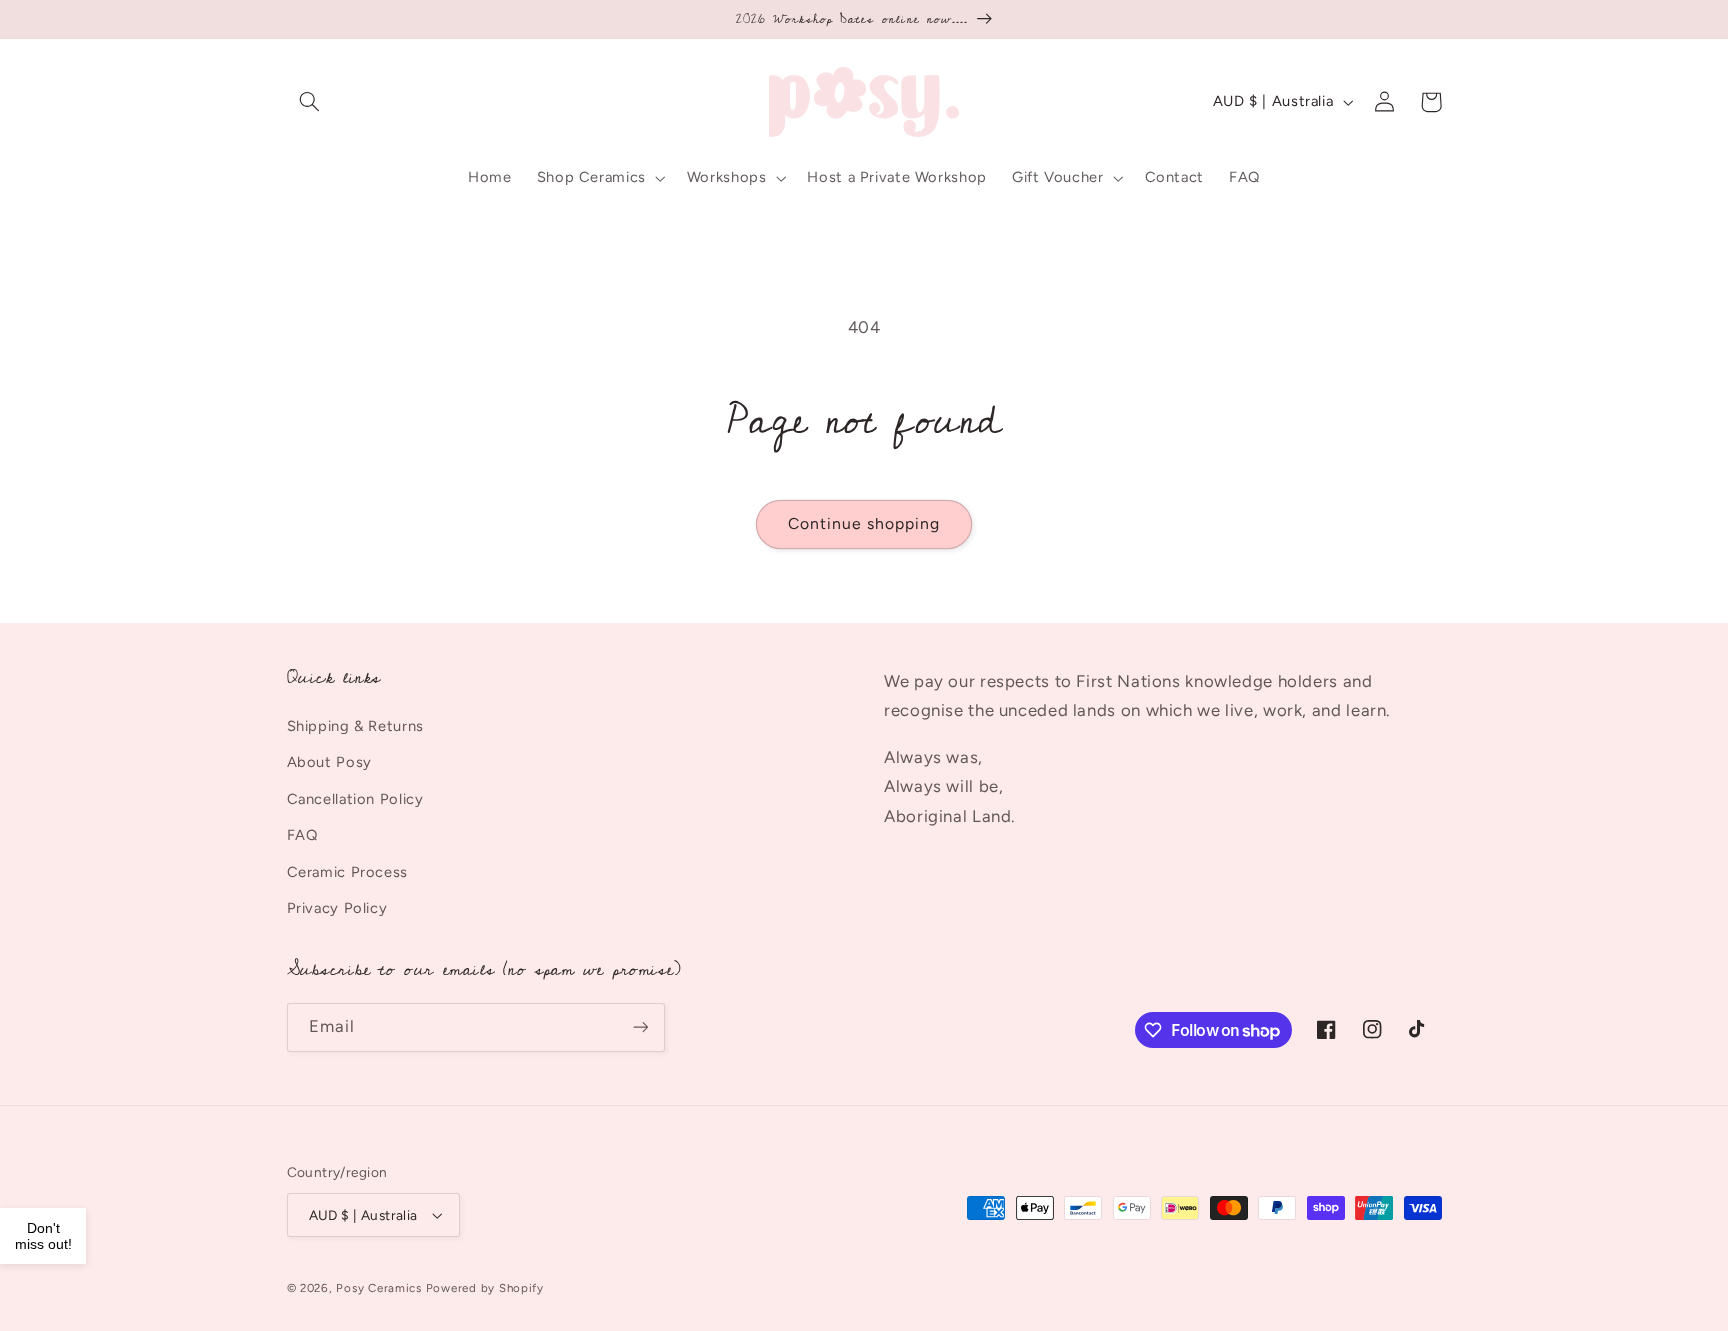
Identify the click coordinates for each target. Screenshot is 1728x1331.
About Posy (329, 762)
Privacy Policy (337, 908)
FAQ (302, 835)
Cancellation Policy (355, 799)
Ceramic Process (347, 872)
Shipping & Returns (355, 726)
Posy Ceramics (379, 1288)
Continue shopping (864, 523)
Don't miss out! (43, 1236)
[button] (310, 102)
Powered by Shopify (485, 1288)
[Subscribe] (640, 1027)
